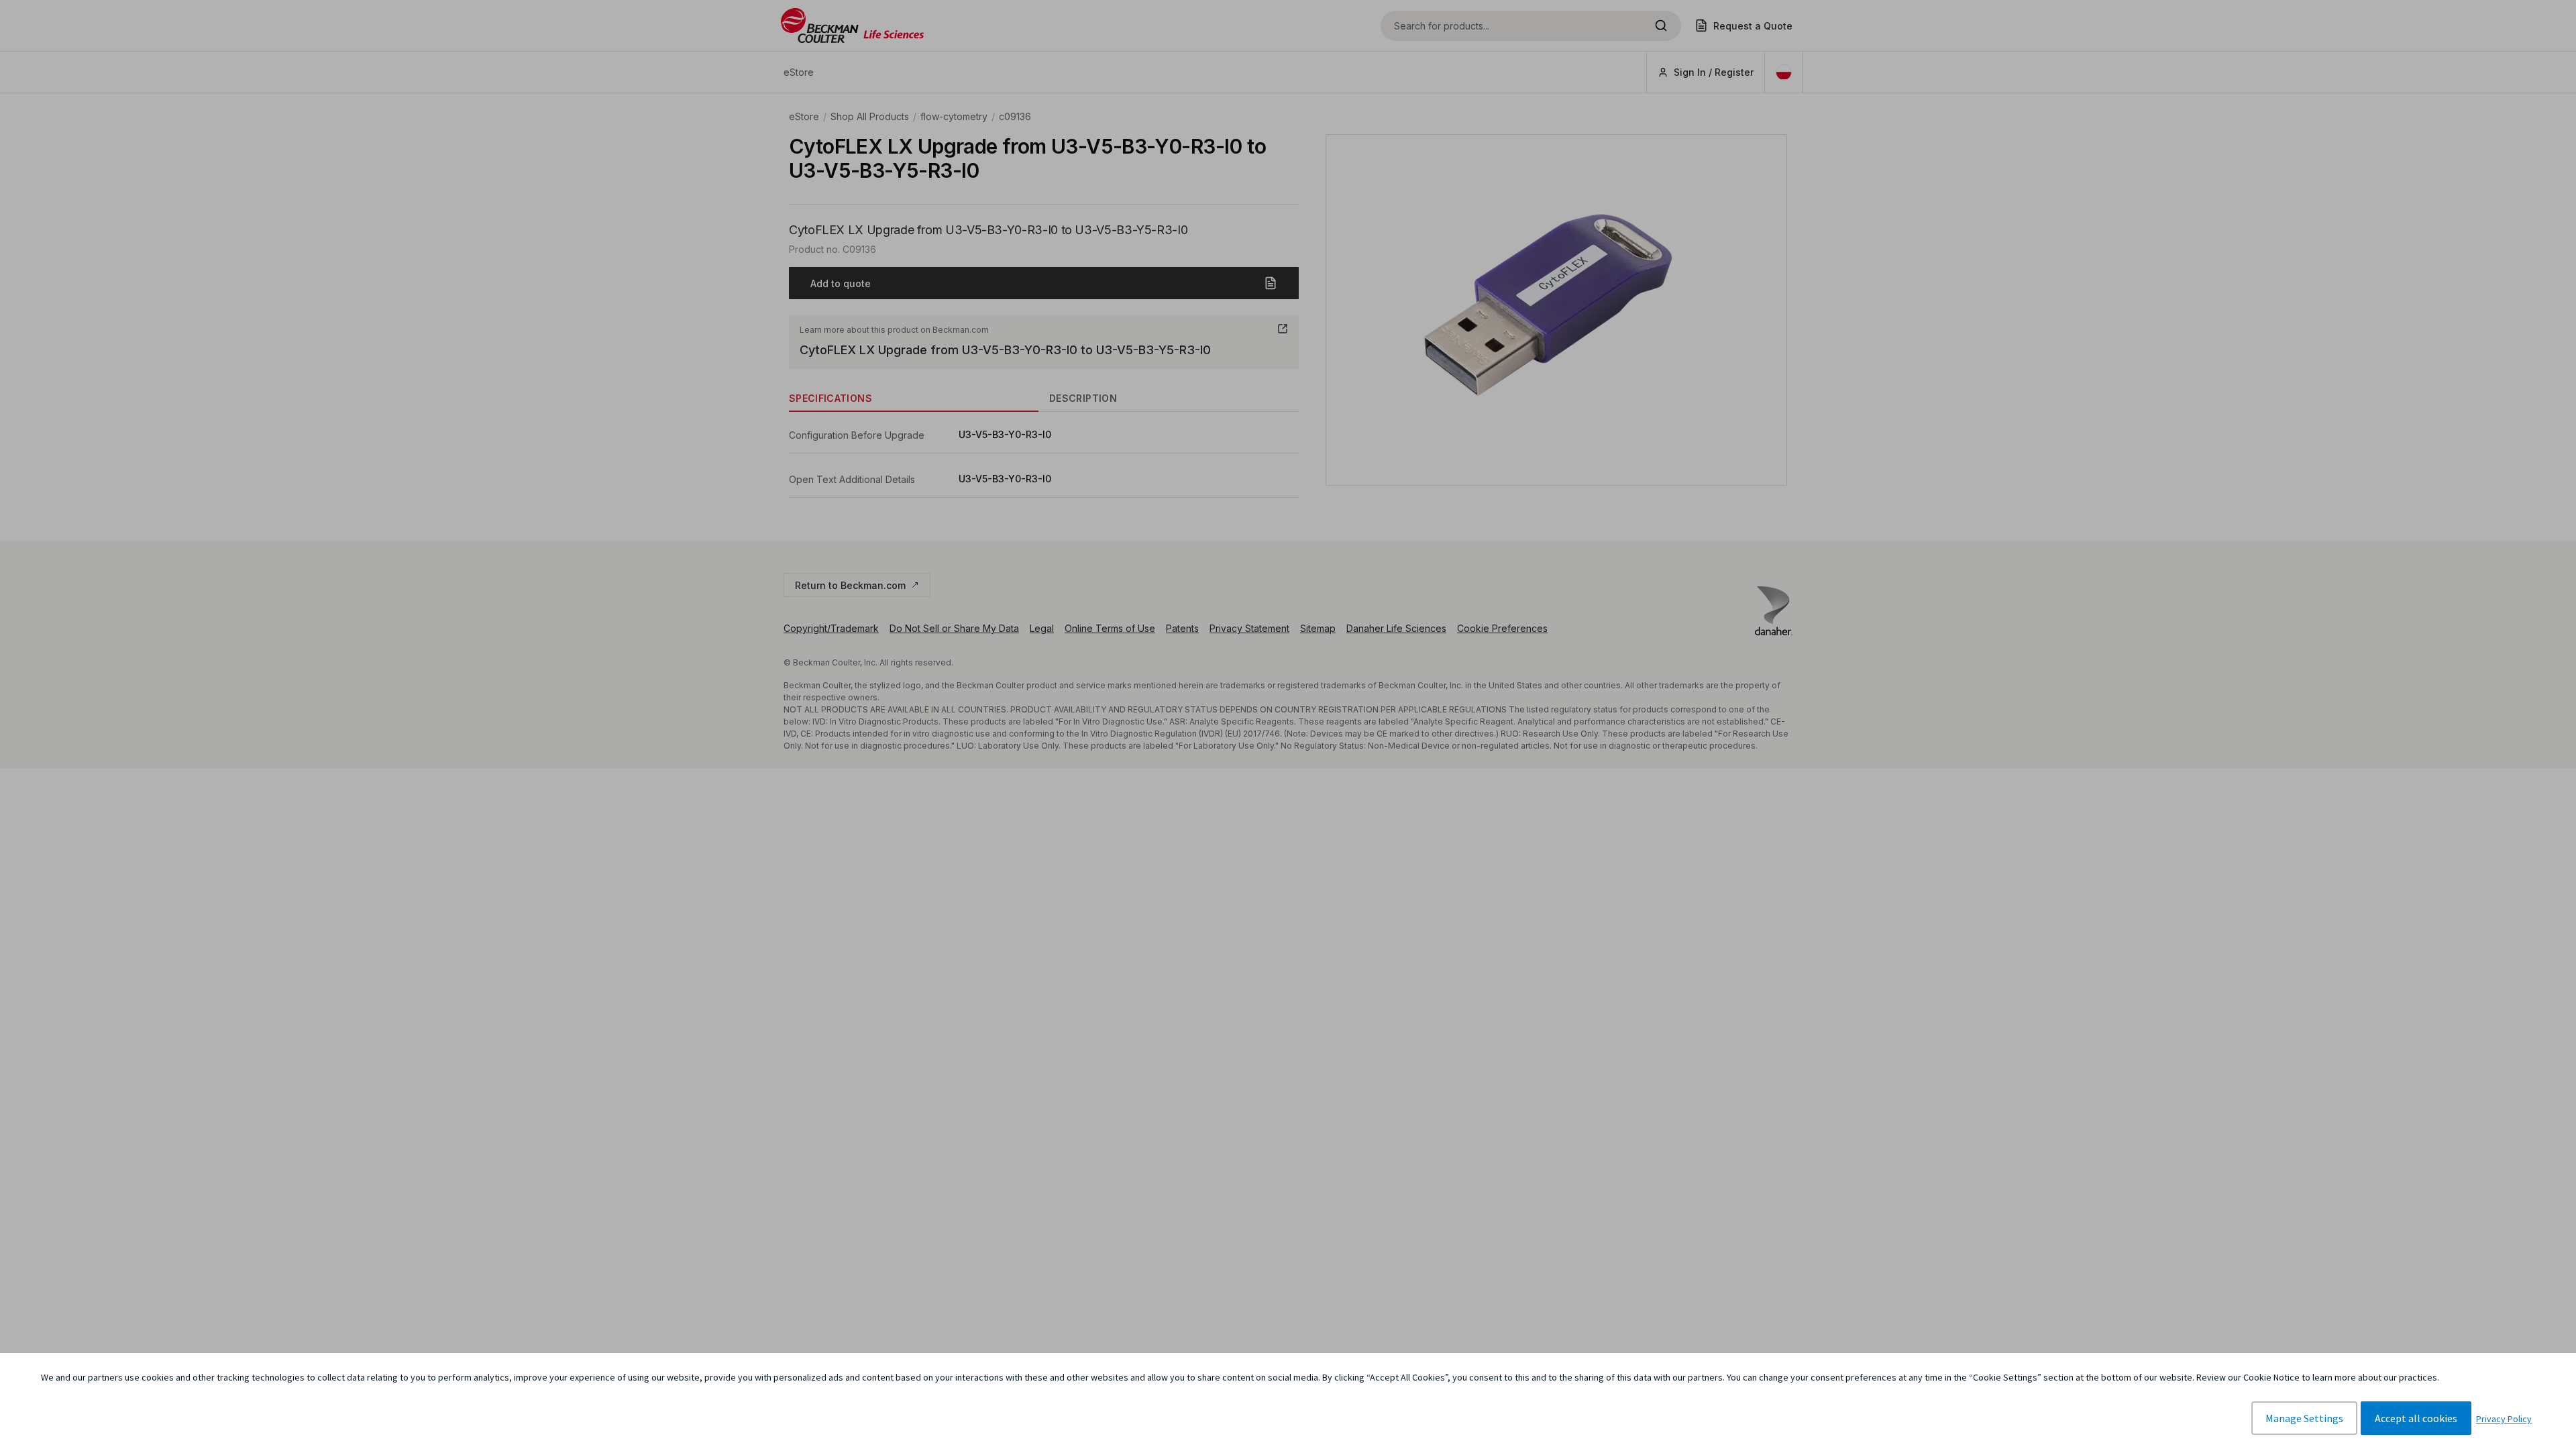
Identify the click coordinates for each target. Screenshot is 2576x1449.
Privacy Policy (2504, 1419)
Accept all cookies (2416, 1418)
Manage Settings (2304, 1418)
